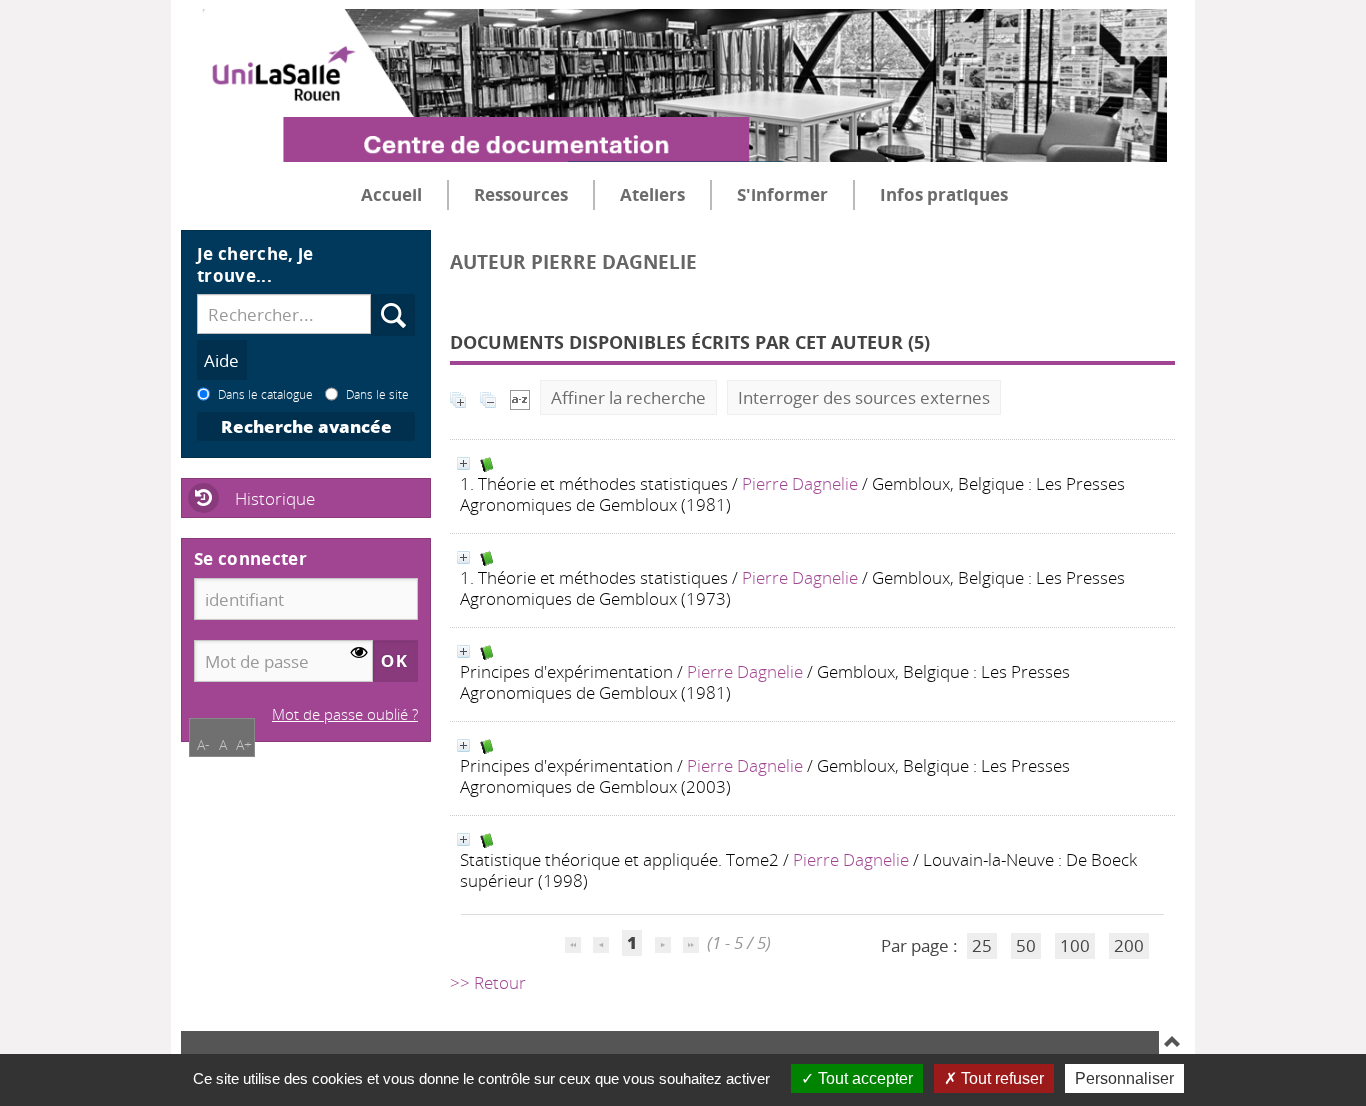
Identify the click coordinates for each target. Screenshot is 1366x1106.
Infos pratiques (944, 194)
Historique (275, 498)
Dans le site (377, 394)
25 (982, 945)
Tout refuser (1000, 1078)
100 (1075, 945)
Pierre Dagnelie (800, 483)
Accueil (391, 194)
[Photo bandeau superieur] (674, 69)
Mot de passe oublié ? (345, 714)
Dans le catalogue (265, 394)
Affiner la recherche (628, 397)
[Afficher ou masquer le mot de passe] (359, 653)
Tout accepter (863, 1078)
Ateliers (652, 194)
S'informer (782, 194)
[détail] (463, 463)
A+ (244, 744)
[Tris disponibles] (520, 397)
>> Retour (488, 982)
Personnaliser (1124, 1078)
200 (1129, 945)
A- (203, 744)
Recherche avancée (306, 426)
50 (1026, 945)
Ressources (521, 194)
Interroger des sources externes (864, 397)
